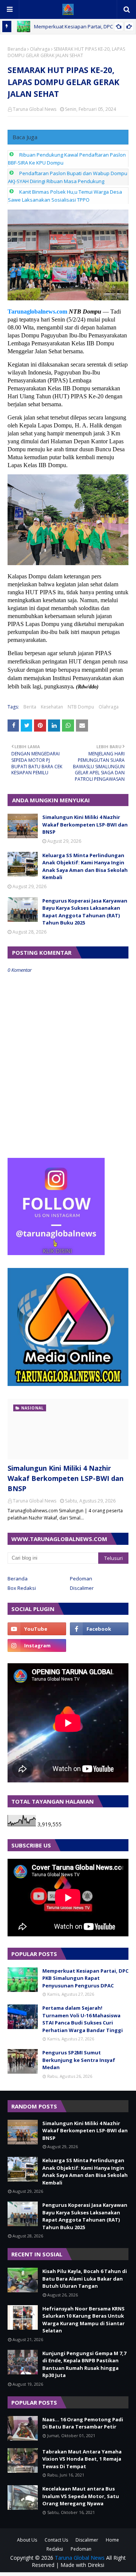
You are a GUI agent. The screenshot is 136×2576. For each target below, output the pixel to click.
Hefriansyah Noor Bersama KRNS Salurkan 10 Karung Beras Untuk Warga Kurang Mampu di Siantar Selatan (83, 2320)
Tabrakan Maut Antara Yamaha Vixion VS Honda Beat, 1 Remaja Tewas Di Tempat (82, 2459)
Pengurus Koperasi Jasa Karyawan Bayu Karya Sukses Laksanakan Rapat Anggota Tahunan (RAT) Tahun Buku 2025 (85, 912)
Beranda (17, 49)
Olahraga (40, 49)
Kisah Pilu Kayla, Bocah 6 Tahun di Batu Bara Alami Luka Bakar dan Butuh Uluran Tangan (85, 2278)
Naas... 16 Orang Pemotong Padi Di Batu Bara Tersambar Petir (83, 2423)
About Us (27, 2540)
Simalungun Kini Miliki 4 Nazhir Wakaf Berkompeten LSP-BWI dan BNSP (85, 824)
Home (112, 2540)
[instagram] (37, 1645)
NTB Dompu (81, 707)
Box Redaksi (22, 1588)
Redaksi (55, 2549)
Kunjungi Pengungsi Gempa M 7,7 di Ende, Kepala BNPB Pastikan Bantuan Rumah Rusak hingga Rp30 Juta (84, 2364)
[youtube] (37, 1629)
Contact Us (56, 2540)
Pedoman (81, 1579)
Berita (30, 707)
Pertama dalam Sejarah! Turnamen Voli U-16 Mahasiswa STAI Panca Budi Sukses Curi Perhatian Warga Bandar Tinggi (83, 2019)
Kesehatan (52, 707)
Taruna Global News (35, 109)
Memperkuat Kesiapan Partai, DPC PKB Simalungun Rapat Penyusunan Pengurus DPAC (85, 1978)
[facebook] (99, 1629)
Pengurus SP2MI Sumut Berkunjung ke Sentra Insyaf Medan (79, 2060)
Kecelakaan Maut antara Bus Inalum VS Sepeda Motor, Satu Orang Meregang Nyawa (81, 2496)
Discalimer (82, 1588)
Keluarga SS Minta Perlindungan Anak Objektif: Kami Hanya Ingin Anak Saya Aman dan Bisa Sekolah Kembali (85, 866)
